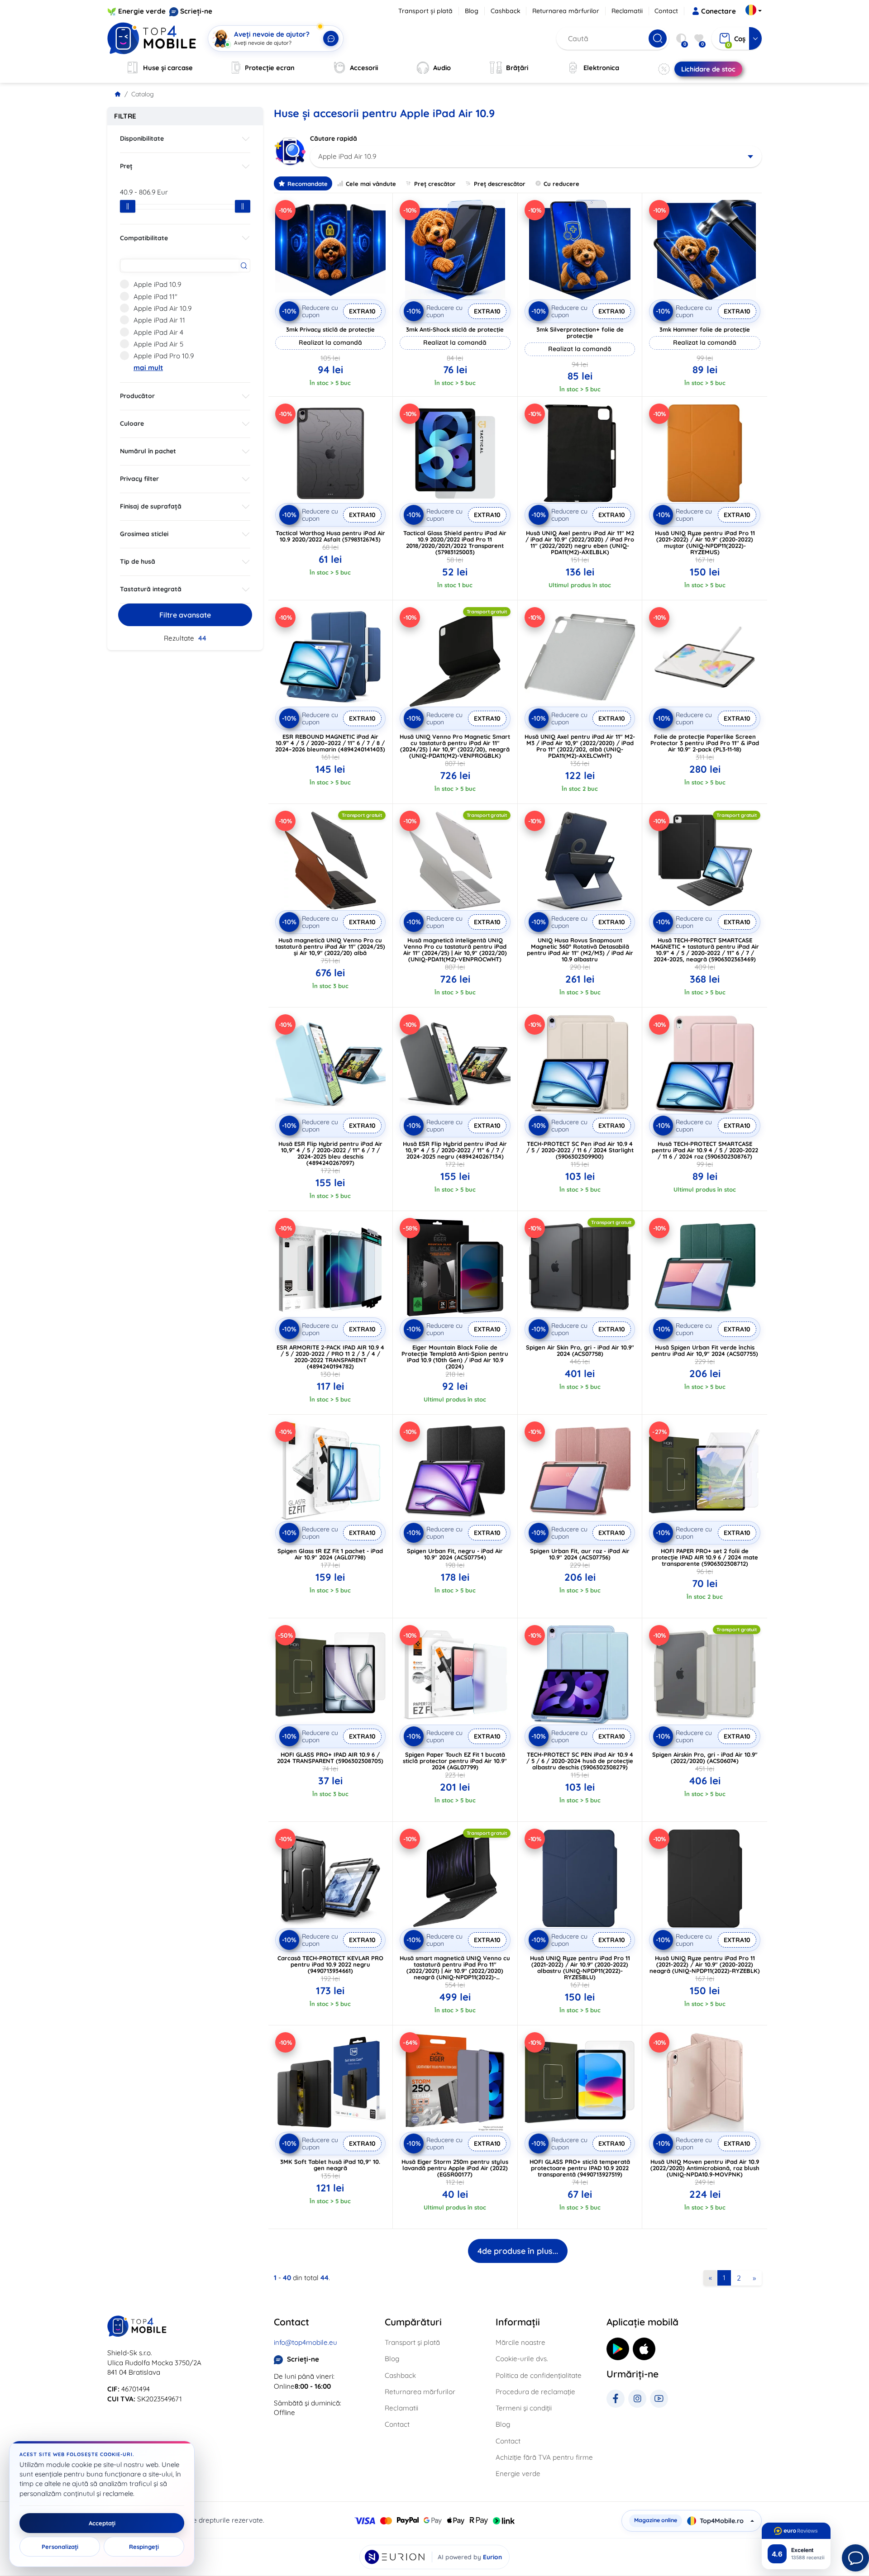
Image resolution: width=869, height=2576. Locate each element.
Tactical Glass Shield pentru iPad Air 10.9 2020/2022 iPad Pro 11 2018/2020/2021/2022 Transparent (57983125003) (455, 542)
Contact (666, 11)
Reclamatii (627, 11)
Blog (472, 11)
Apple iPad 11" (155, 297)
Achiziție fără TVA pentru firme (544, 2457)
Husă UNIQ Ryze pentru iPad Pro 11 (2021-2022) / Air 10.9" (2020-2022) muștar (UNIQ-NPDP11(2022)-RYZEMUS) (705, 542)
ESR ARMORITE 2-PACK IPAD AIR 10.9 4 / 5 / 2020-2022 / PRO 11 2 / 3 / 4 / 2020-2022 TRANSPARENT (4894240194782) (330, 1357)
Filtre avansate (185, 615)
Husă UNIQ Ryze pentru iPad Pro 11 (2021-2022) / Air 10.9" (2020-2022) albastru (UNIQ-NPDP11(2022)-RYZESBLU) (580, 1968)
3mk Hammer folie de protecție (705, 329)
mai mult (148, 368)
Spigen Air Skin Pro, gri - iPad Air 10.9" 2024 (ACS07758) (580, 1350)
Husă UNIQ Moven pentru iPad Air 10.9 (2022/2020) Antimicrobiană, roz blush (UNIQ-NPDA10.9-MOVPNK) (705, 2168)
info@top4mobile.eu (306, 2342)
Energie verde (142, 11)
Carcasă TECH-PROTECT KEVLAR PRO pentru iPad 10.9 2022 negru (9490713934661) (330, 1964)
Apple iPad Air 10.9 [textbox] (347, 156)
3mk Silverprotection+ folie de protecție (580, 333)
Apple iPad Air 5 (158, 344)
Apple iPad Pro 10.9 (164, 356)
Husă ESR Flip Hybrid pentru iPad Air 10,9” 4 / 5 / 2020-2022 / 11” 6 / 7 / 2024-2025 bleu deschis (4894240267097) (330, 1153)
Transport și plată (425, 11)
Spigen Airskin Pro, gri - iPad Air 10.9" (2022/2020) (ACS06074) (705, 1758)
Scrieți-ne (196, 11)
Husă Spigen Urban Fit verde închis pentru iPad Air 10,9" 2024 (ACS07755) (705, 1350)
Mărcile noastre (520, 2342)
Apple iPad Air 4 (158, 332)
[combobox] (536, 157)
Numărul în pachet (148, 451)
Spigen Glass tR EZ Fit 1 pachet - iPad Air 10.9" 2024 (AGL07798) (330, 1554)
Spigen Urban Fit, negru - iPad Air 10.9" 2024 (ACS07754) (455, 1554)
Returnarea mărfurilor (566, 11)
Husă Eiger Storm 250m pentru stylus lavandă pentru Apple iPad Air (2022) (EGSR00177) (455, 2168)
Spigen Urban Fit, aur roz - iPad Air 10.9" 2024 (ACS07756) (580, 1554)
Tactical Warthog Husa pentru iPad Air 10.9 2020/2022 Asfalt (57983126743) (330, 536)
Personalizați (60, 2547)
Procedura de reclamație (535, 2392)
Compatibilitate (144, 238)
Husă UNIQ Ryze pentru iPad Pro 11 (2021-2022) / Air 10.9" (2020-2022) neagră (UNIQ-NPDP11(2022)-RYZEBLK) (705, 1964)
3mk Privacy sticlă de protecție (330, 329)
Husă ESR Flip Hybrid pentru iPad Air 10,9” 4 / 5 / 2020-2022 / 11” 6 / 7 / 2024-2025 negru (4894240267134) (455, 1150)
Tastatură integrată (151, 589)
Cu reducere (561, 184)
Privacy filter (139, 479)
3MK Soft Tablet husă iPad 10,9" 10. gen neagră (330, 2165)
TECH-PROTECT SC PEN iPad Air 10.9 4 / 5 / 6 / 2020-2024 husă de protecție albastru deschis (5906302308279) (580, 1761)
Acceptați (102, 2523)
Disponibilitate (142, 138)
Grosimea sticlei (144, 534)
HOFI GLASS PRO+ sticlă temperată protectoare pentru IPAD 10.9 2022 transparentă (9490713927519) (580, 2168)
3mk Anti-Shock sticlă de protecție (455, 329)
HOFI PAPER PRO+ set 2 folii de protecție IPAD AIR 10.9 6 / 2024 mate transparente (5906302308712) (705, 1557)
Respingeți (144, 2547)
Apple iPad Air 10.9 (162, 308)
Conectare (719, 11)
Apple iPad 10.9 (157, 284)
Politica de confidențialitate (539, 2375)
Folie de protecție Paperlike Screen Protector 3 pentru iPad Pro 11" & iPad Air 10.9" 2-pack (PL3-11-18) (705, 743)
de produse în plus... (518, 2251)
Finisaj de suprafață (151, 506)
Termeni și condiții (524, 2408)
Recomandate (308, 184)
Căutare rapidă (334, 138)
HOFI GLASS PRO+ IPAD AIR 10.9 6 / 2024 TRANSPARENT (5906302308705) (330, 1758)
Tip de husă (138, 561)
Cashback (506, 11)
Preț (126, 166)
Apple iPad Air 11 (159, 320)
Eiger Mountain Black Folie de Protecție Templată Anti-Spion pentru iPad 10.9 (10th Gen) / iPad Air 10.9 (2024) (455, 1357)
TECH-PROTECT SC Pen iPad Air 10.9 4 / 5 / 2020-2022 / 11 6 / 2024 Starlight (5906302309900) (580, 1150)
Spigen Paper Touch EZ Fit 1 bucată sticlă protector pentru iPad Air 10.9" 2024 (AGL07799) (455, 1761)
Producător (137, 396)
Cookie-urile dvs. (522, 2359)
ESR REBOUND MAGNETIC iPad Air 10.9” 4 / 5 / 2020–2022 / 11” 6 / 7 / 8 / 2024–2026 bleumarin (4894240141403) (330, 743)
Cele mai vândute (371, 184)
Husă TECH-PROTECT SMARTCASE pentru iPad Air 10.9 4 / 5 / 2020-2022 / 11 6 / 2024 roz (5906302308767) (705, 1150)
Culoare (132, 423)
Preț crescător (435, 184)
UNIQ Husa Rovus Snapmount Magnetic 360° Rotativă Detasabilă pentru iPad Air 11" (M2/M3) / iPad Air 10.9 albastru (580, 950)
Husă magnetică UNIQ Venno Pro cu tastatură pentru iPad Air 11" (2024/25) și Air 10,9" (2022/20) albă (330, 946)
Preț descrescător (500, 184)
